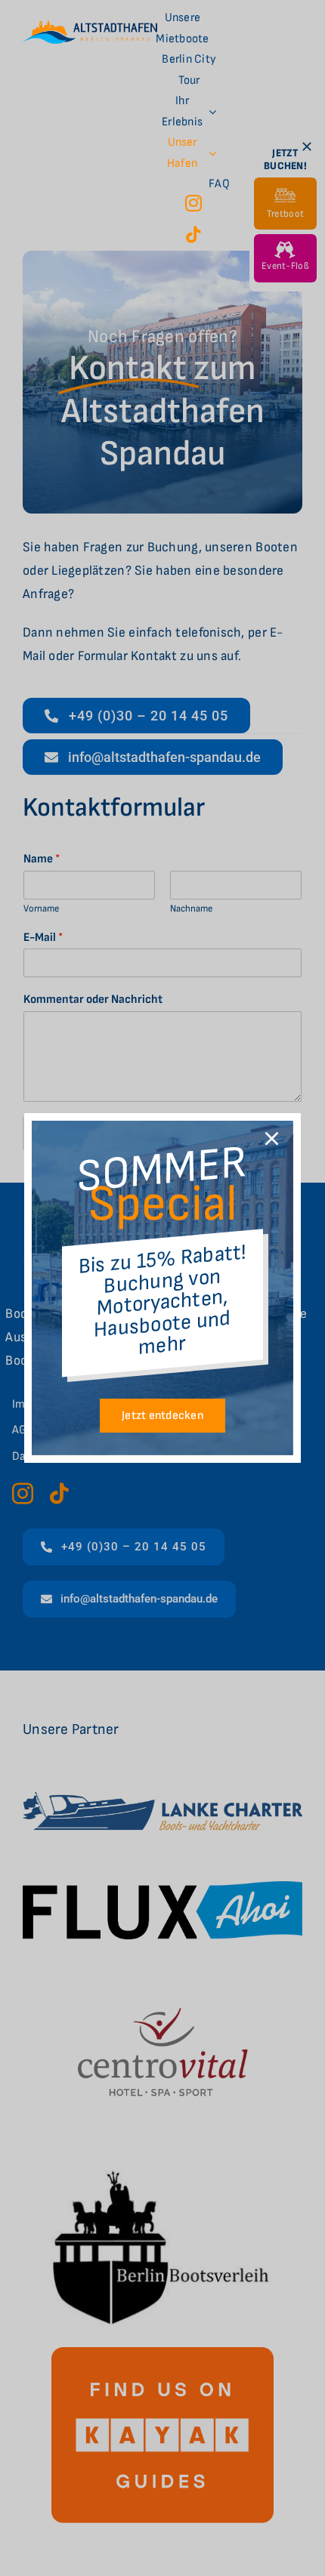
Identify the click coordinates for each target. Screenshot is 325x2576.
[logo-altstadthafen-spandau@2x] (90, 25)
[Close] (272, 1138)
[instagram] (193, 203)
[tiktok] (193, 235)
